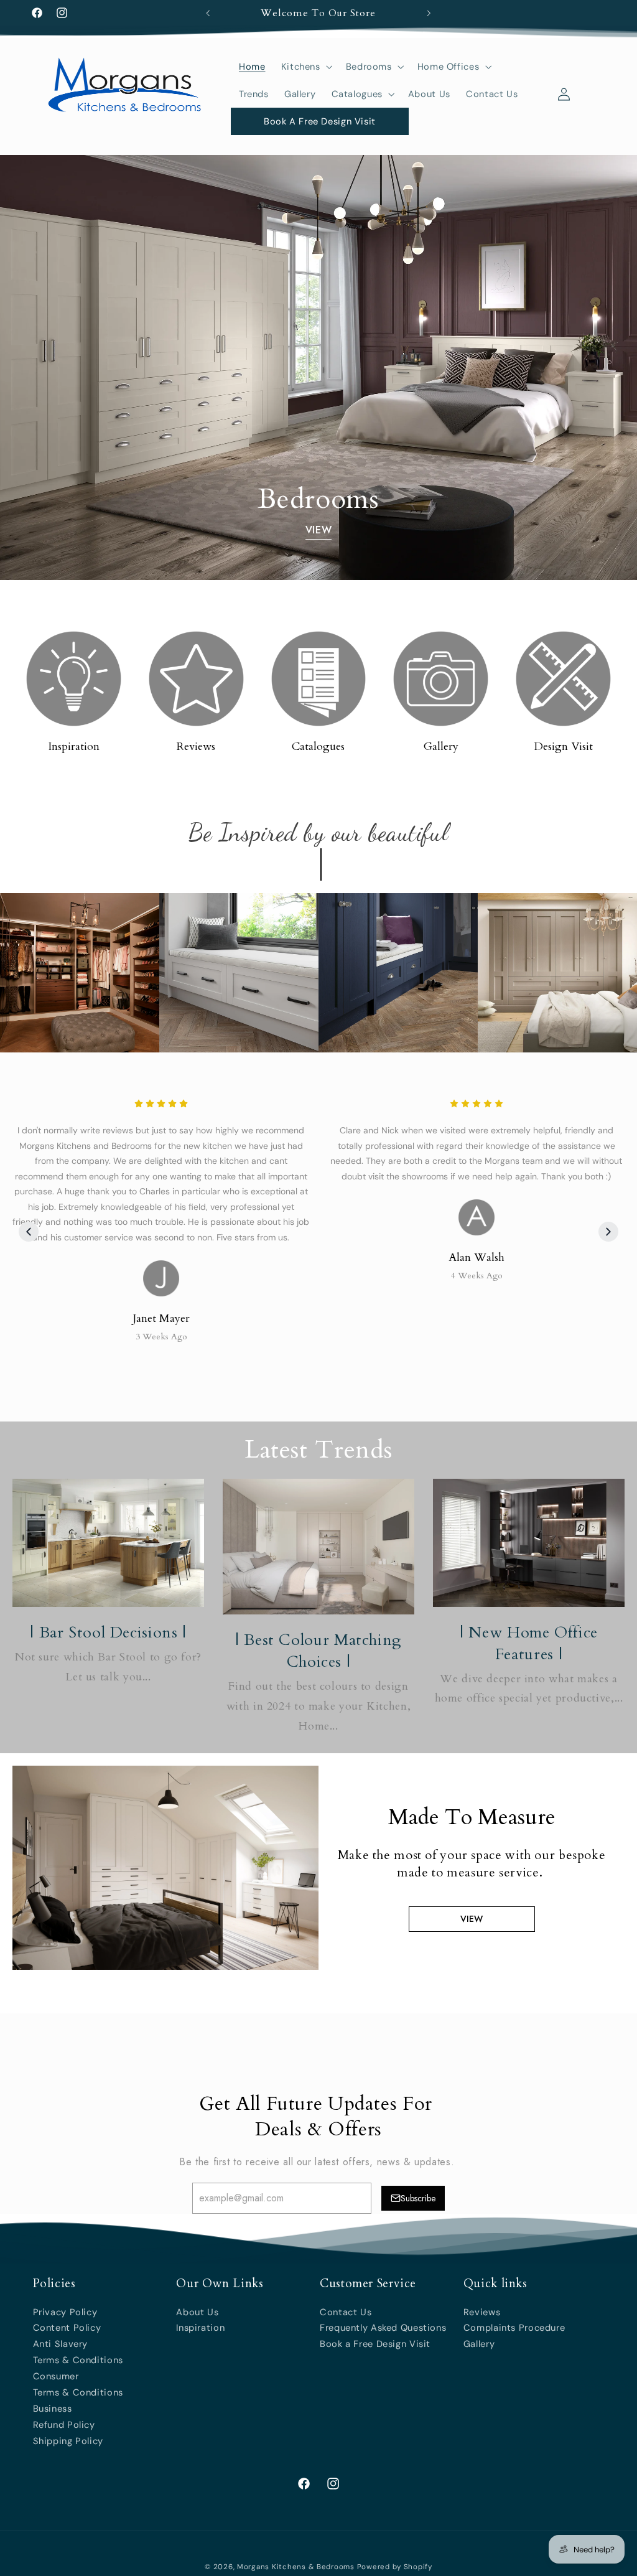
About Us (197, 2312)
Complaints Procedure (514, 2328)
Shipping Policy (68, 2441)
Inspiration (74, 747)
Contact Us (346, 2312)
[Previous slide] (29, 1232)
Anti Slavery (61, 2344)
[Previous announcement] (208, 13)
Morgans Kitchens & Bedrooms (296, 2567)
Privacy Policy (65, 2312)
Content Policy (67, 2328)
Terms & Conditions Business (78, 2400)
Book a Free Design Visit (375, 2344)
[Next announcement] (429, 13)
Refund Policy (64, 2425)
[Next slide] (608, 1232)
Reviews (196, 747)
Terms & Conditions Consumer (78, 2368)
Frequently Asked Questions (383, 2328)
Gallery (441, 747)
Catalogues (318, 747)
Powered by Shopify (395, 2567)
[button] (305, 67)
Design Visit (563, 747)
